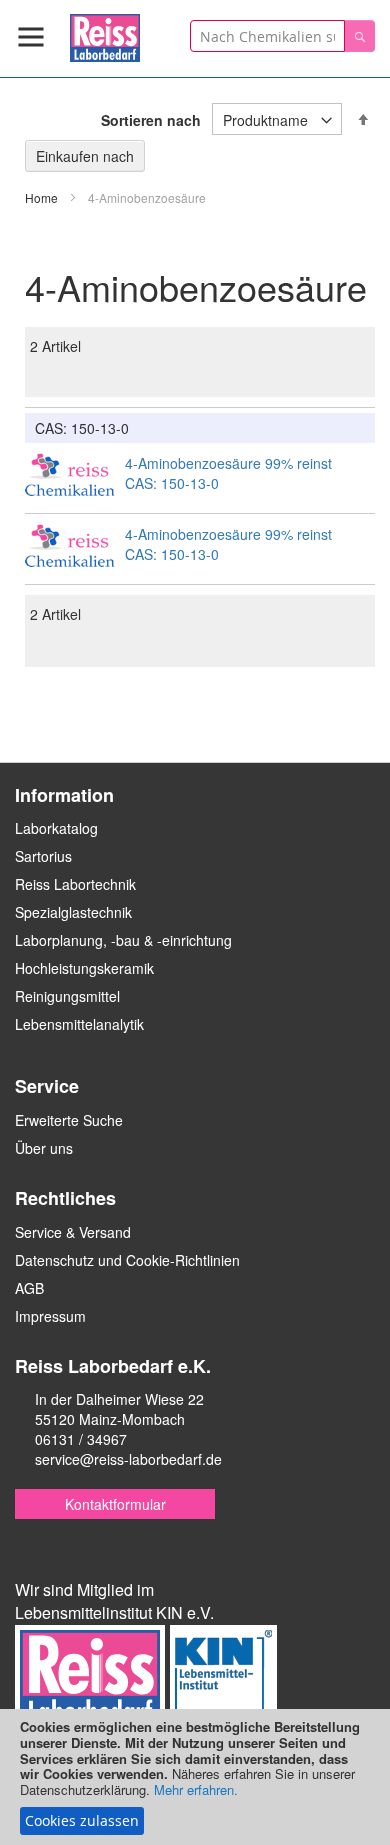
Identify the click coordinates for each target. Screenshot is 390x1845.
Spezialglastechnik (73, 912)
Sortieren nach (151, 120)
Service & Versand (73, 1232)
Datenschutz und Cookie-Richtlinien (127, 1260)
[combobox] (267, 36)
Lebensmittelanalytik (79, 1024)
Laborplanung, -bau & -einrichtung (123, 940)
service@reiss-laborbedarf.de (128, 1459)
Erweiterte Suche (69, 1120)
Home (43, 197)
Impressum (50, 1316)
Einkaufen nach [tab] (85, 156)
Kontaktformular (115, 1504)
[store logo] (105, 34)
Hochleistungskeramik (84, 968)
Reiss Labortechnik (75, 884)
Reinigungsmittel (67, 996)
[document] (195, 1777)
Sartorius (43, 856)
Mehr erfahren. (196, 1789)
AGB (29, 1288)
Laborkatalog (56, 828)
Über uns (44, 1148)
